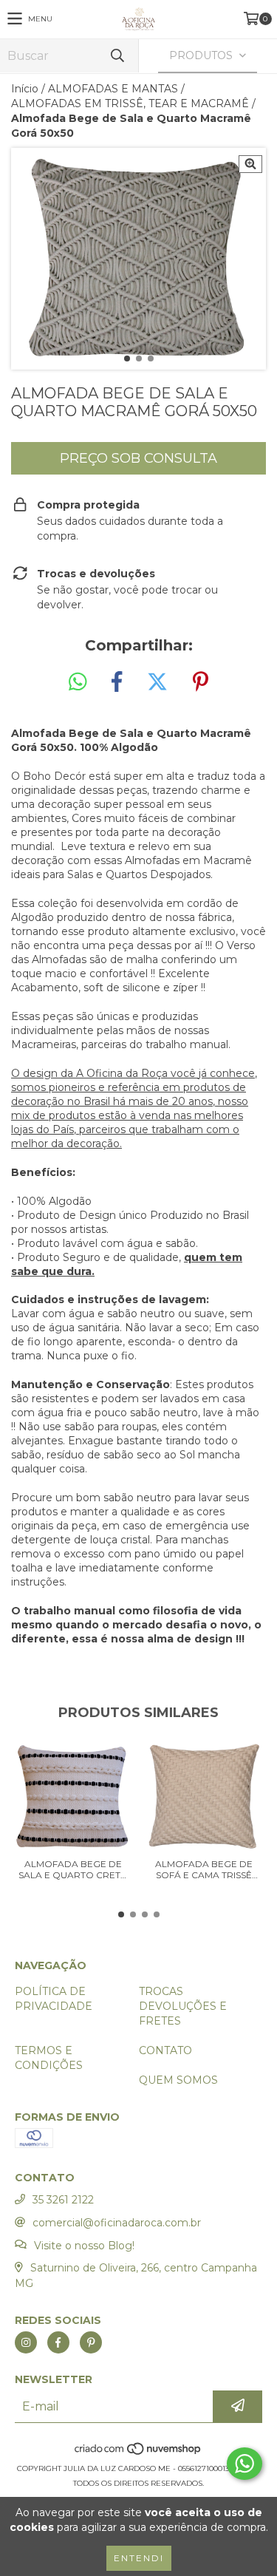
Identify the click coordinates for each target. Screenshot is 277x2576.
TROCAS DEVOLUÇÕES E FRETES (183, 2006)
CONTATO (165, 2050)
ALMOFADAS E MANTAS (113, 89)
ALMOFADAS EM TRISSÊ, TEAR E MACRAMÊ (130, 103)
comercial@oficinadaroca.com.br (117, 2223)
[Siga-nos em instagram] (26, 2342)
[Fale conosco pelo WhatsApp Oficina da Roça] (244, 2464)
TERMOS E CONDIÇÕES (49, 2058)
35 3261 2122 (63, 2200)
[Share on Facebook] (117, 682)
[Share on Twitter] (157, 682)
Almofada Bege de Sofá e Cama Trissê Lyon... (204, 1869)
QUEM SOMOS (178, 2080)
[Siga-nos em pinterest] (91, 2342)
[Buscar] (117, 56)
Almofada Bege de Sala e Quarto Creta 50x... (73, 1869)
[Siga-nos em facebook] (58, 2342)
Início (25, 89)
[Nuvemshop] (138, 2454)
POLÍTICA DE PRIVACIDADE (54, 1999)
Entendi (139, 2558)
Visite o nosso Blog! (84, 2246)
